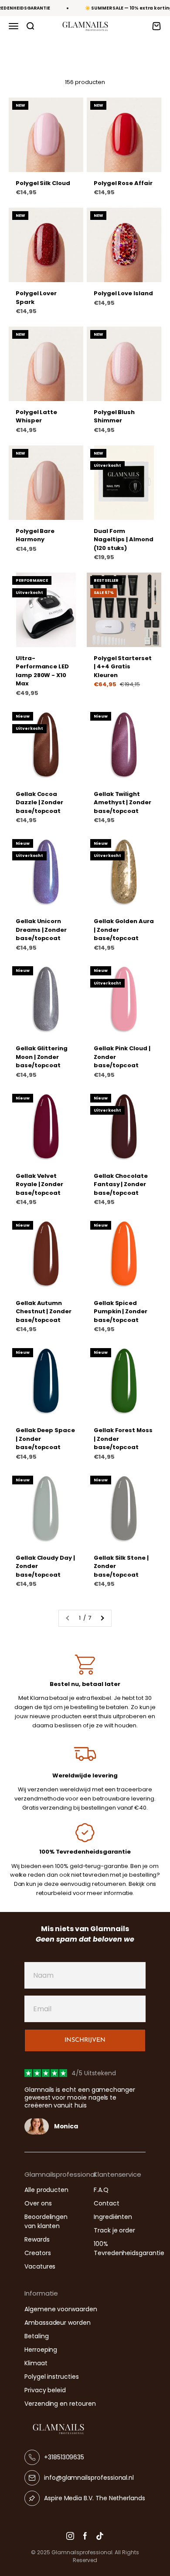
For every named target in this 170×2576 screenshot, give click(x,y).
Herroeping (41, 2350)
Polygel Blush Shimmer (114, 416)
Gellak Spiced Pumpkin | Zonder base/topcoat (121, 1312)
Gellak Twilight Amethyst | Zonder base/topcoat (122, 802)
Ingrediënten (113, 2217)
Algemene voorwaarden (61, 2309)
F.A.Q (101, 2190)
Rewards (37, 2239)
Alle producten (46, 2190)
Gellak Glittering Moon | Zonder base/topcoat (42, 1057)
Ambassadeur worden (58, 2323)
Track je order (114, 2230)
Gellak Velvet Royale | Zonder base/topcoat (39, 1184)
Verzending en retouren (60, 2404)
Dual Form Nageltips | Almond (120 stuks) (124, 539)
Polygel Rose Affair (123, 183)
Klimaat (36, 2363)
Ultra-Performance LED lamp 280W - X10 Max (42, 671)
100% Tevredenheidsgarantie (129, 2248)
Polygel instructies (52, 2377)
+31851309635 (64, 2457)
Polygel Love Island (123, 293)
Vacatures (40, 2266)
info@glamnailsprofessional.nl (89, 2478)
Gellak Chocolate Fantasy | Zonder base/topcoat (121, 1184)
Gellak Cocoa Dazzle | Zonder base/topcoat (39, 802)
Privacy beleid (45, 2390)
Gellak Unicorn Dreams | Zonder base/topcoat (41, 930)
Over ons (38, 2203)
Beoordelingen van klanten (46, 2221)
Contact (107, 2203)
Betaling (36, 2336)
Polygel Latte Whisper (36, 416)
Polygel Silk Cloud (43, 183)
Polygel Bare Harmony (35, 535)
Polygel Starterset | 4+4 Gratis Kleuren (123, 667)
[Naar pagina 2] (102, 1618)
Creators (37, 2253)
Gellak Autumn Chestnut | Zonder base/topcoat (44, 1312)
